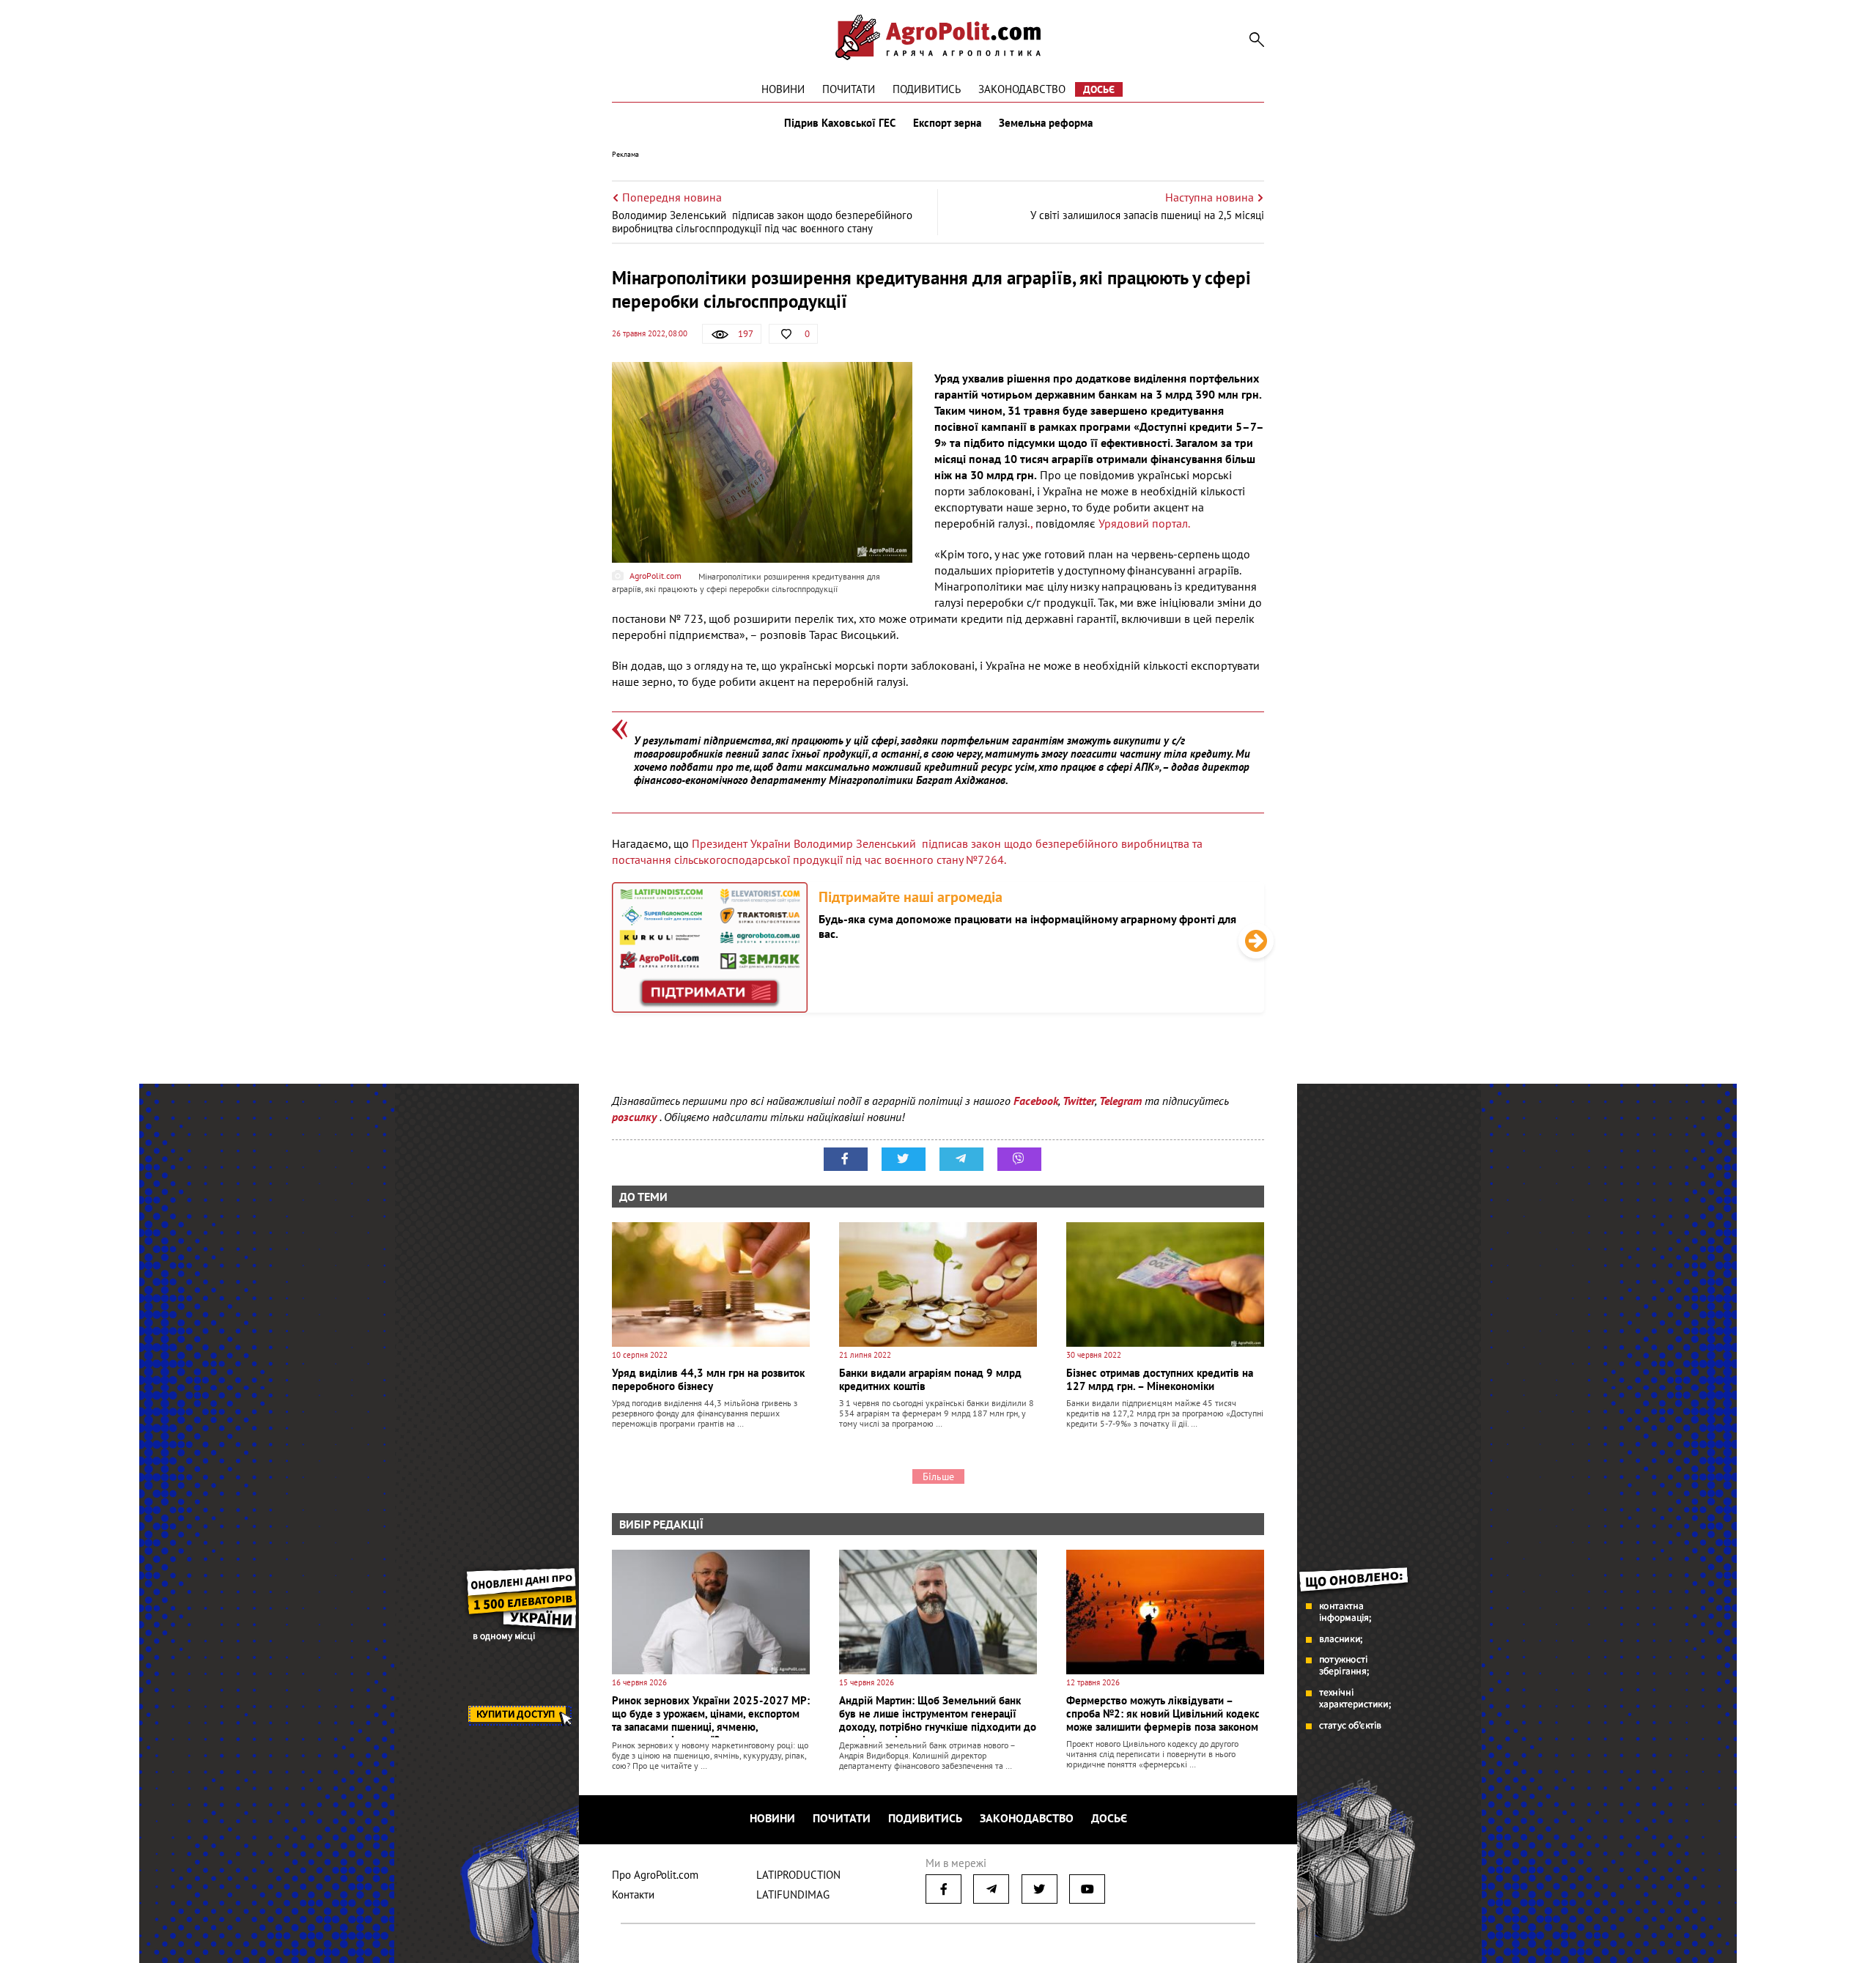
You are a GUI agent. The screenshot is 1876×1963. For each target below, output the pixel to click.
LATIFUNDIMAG (793, 1894)
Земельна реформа (1046, 123)
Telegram (1120, 1101)
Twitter (1079, 1101)
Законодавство (1022, 89)
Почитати (849, 89)
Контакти (633, 1894)
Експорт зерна (947, 123)
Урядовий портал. (1144, 523)
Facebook (1036, 1101)
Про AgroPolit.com (655, 1875)
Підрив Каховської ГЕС (840, 123)
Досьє (1099, 89)
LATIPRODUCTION (798, 1875)
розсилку (636, 1117)
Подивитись (927, 89)
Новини (783, 89)
